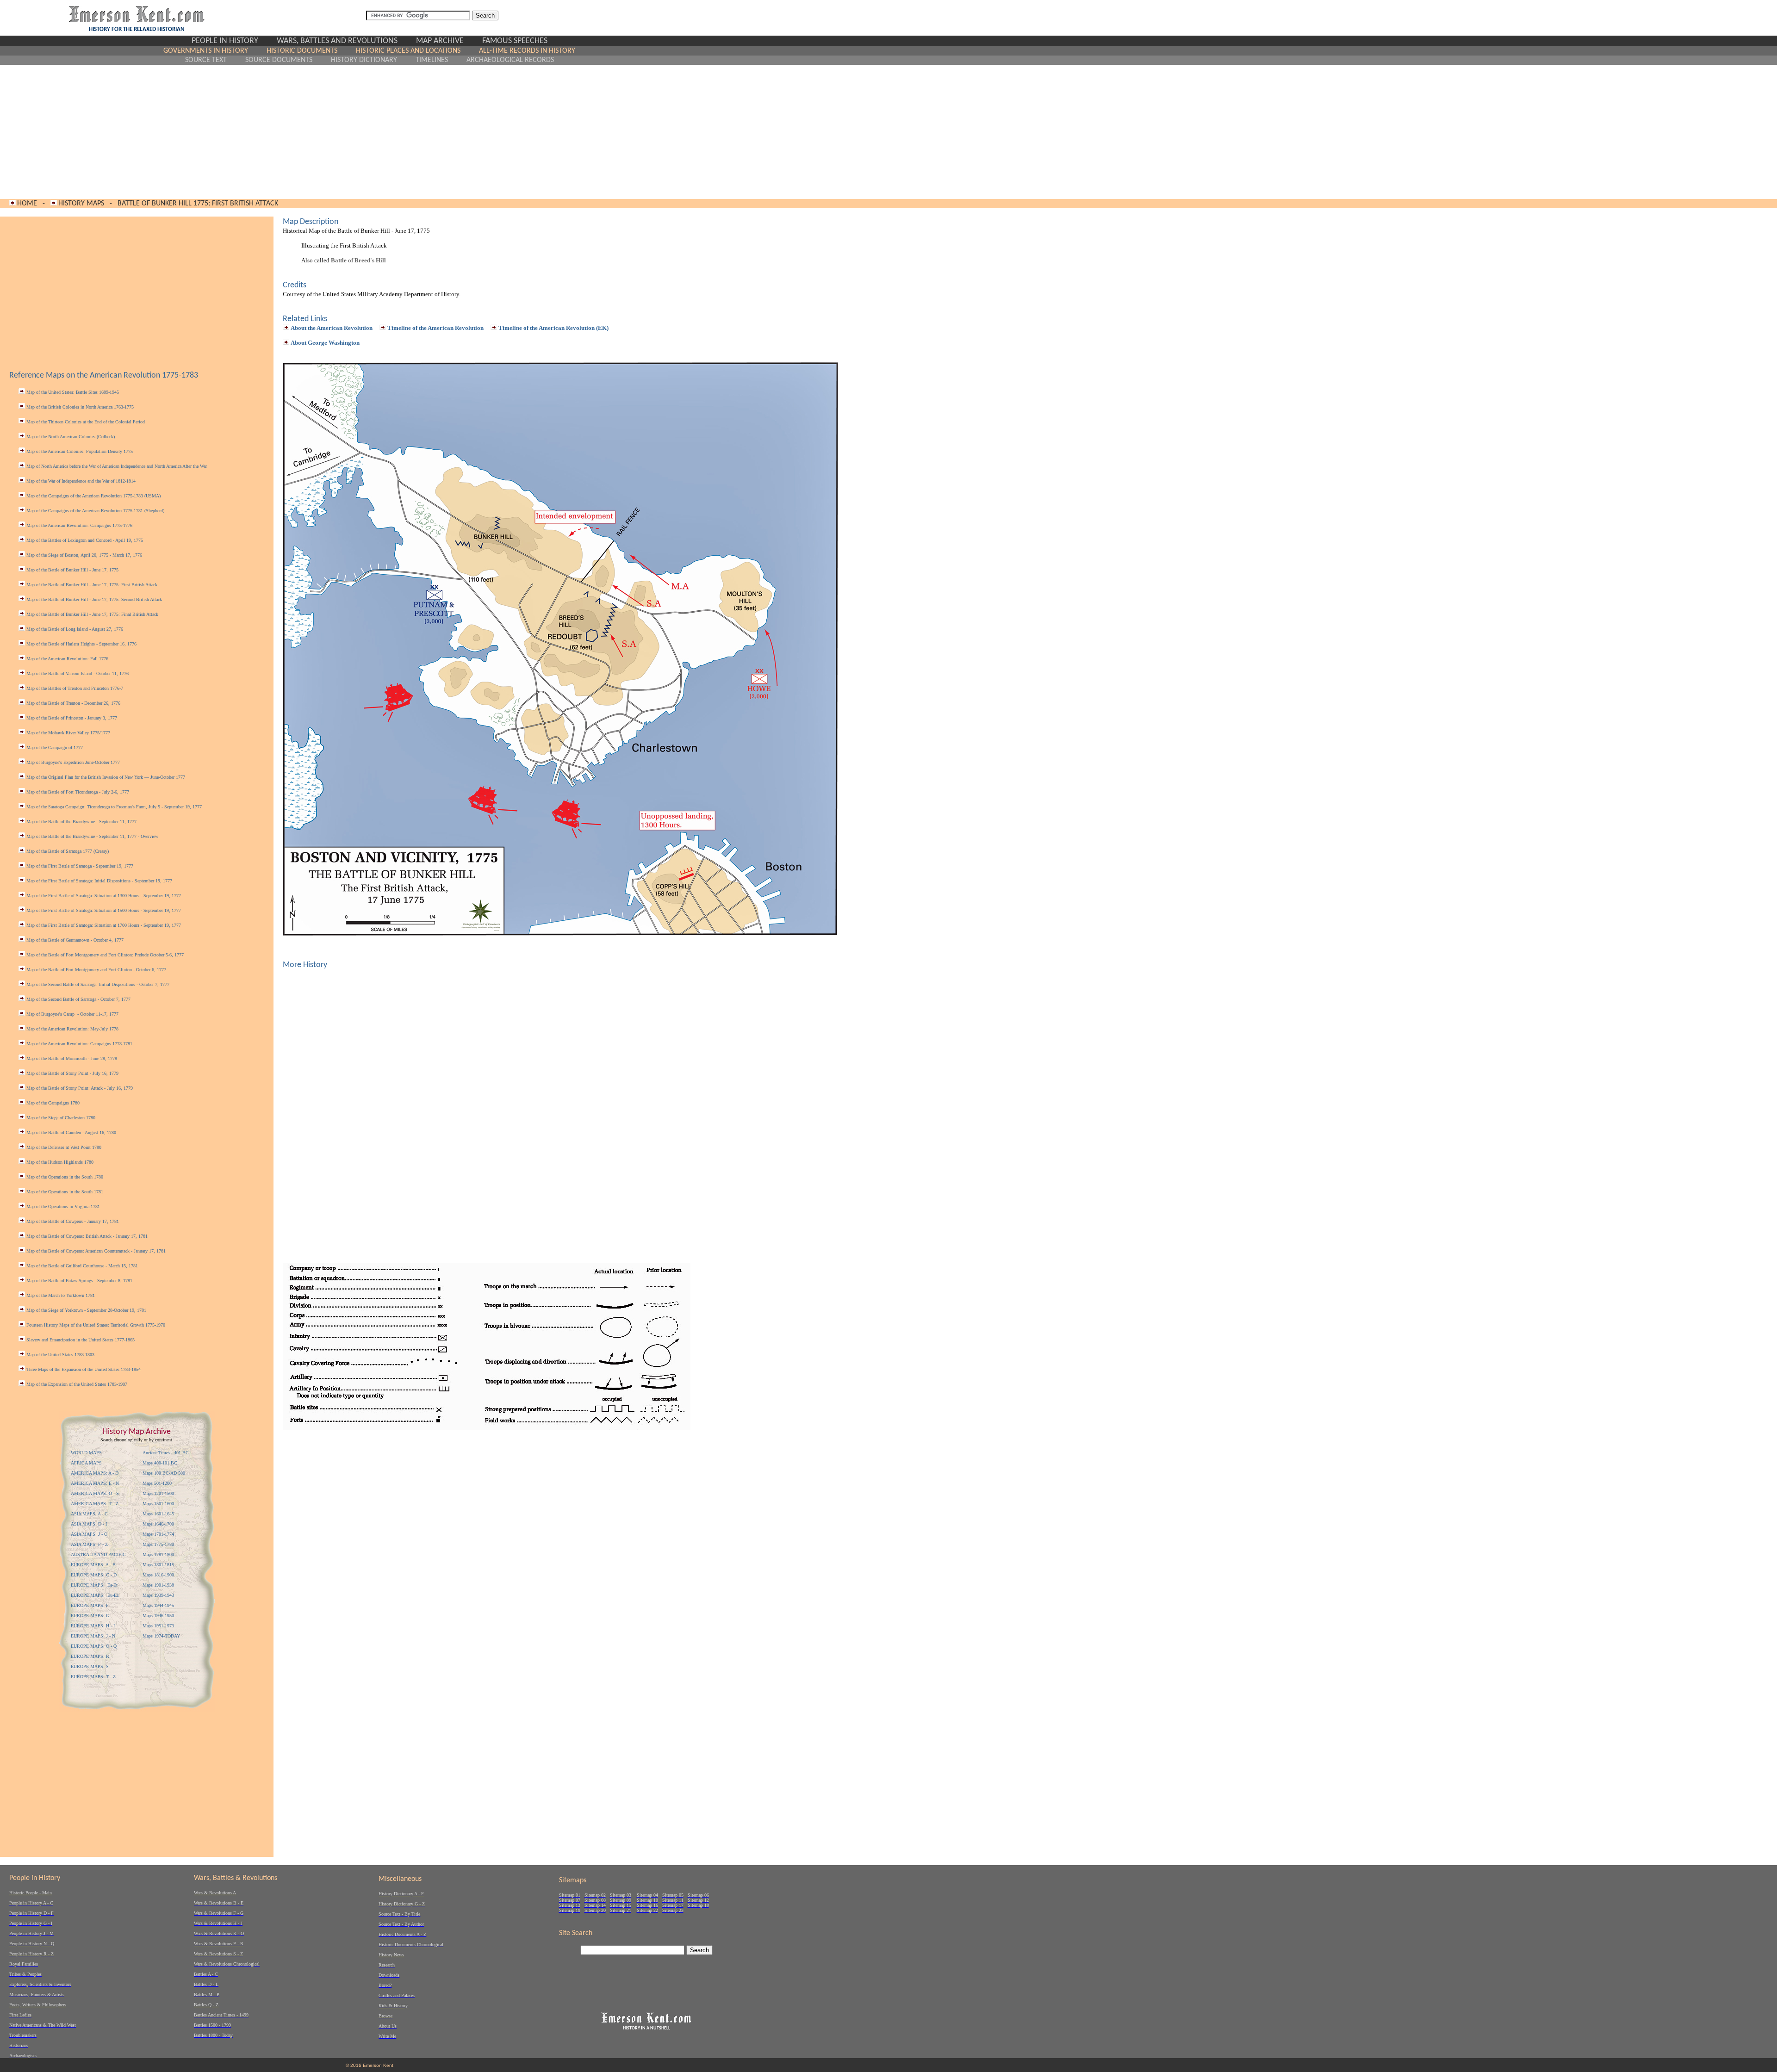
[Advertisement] (370, 132)
